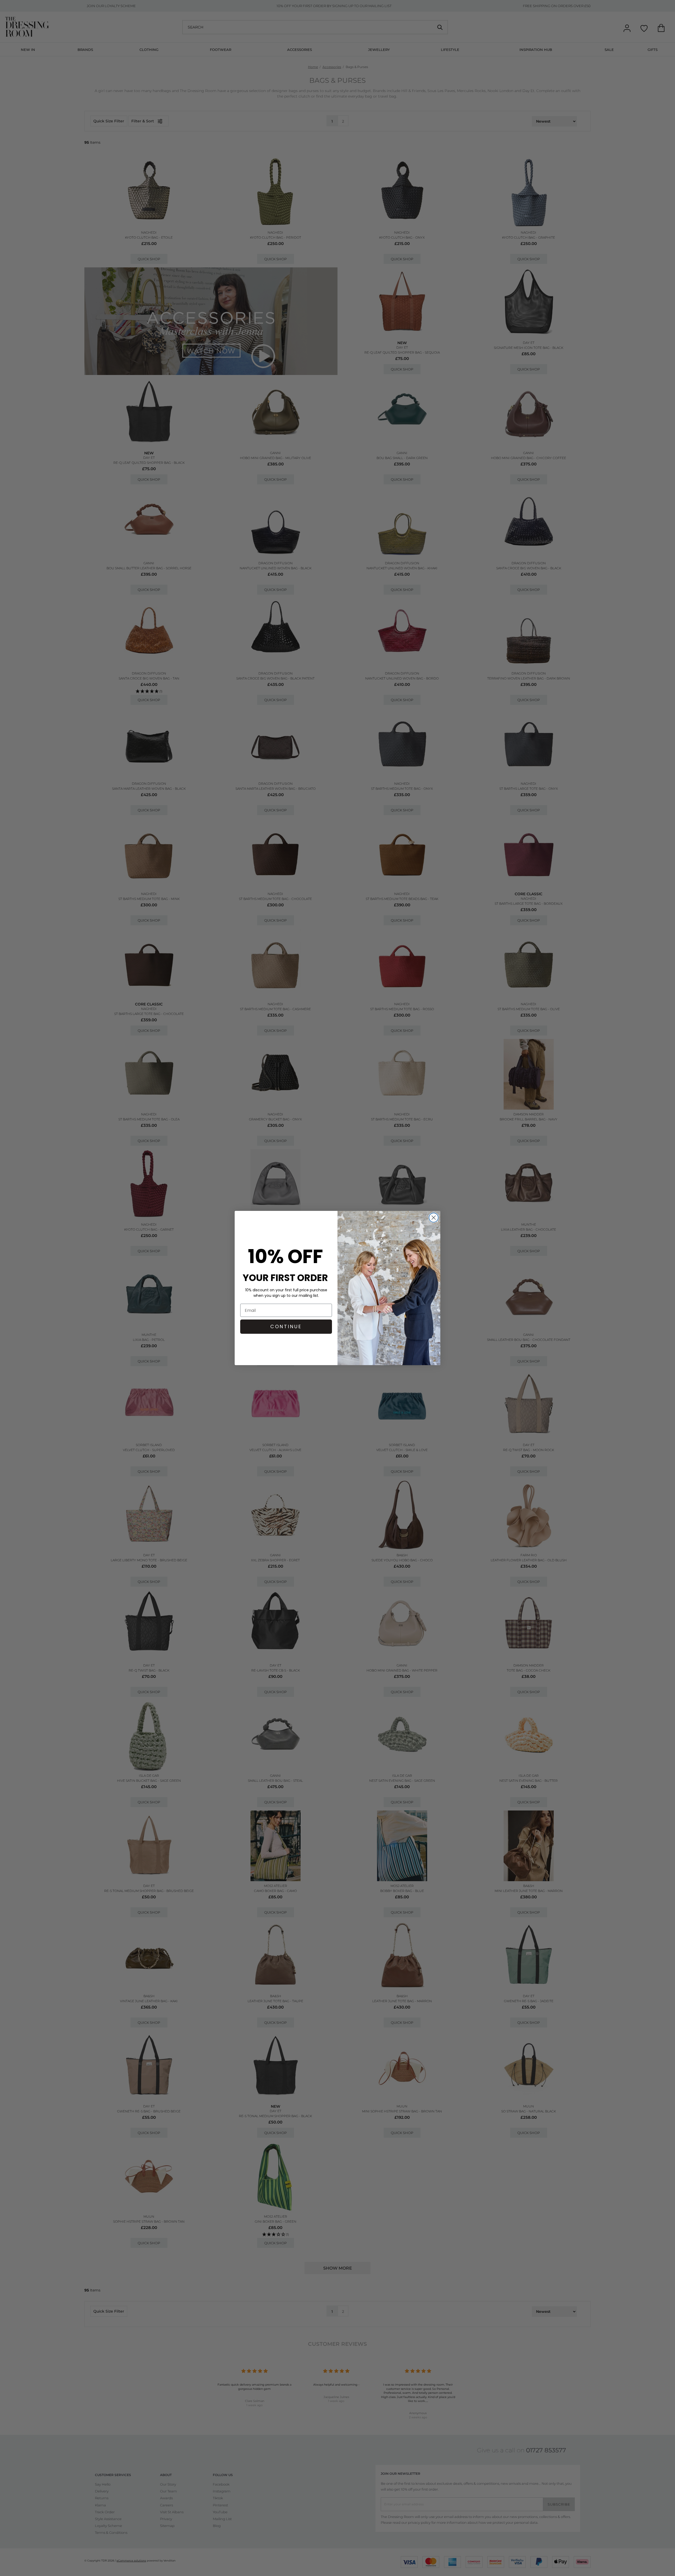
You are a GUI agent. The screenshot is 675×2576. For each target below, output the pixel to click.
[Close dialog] (434, 1218)
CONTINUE (286, 1326)
